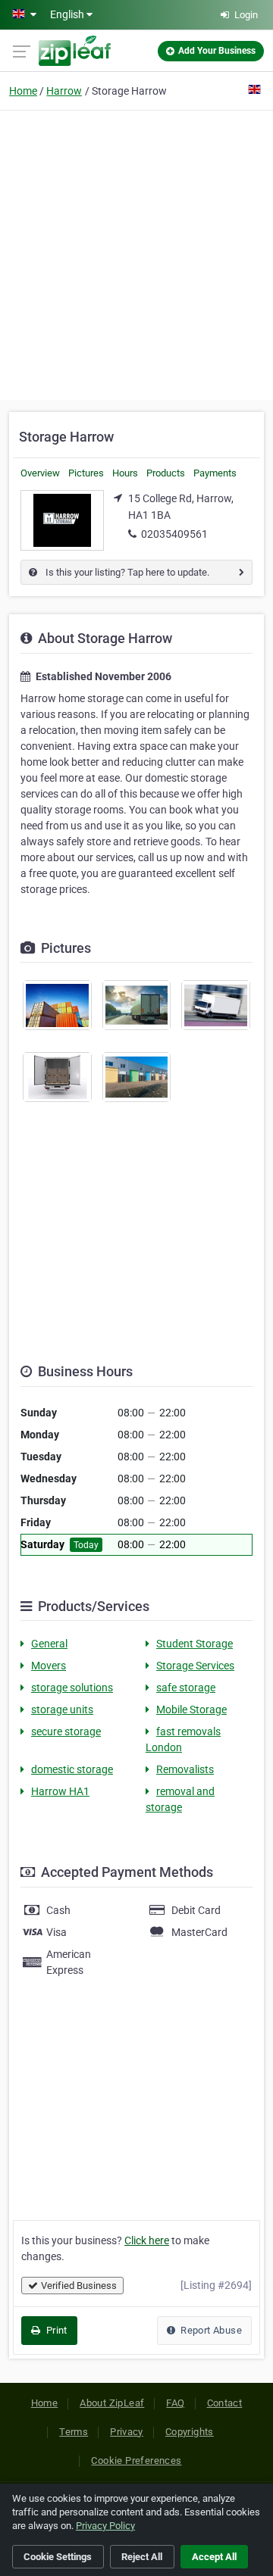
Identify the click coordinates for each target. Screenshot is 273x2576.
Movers (49, 1666)
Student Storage (195, 1644)
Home (23, 91)
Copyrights (190, 2432)
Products (166, 473)
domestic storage (72, 1769)
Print (55, 2330)
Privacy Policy (105, 2526)
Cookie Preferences (136, 2460)
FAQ (175, 2403)
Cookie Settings (58, 2557)
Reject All (142, 2557)
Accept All (214, 2557)
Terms (74, 2432)
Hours (125, 473)
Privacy (127, 2432)
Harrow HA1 (60, 1791)
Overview (40, 473)
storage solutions (72, 1688)
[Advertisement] (136, 253)
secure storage (66, 1731)
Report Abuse (210, 2330)
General (49, 1644)
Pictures (86, 473)
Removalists (185, 1769)
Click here (147, 2240)
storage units (62, 1710)
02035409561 (174, 534)
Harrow (64, 91)
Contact (225, 2403)
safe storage (186, 1688)
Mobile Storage (191, 1710)
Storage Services (195, 1666)
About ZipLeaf (112, 2403)
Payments (215, 473)
